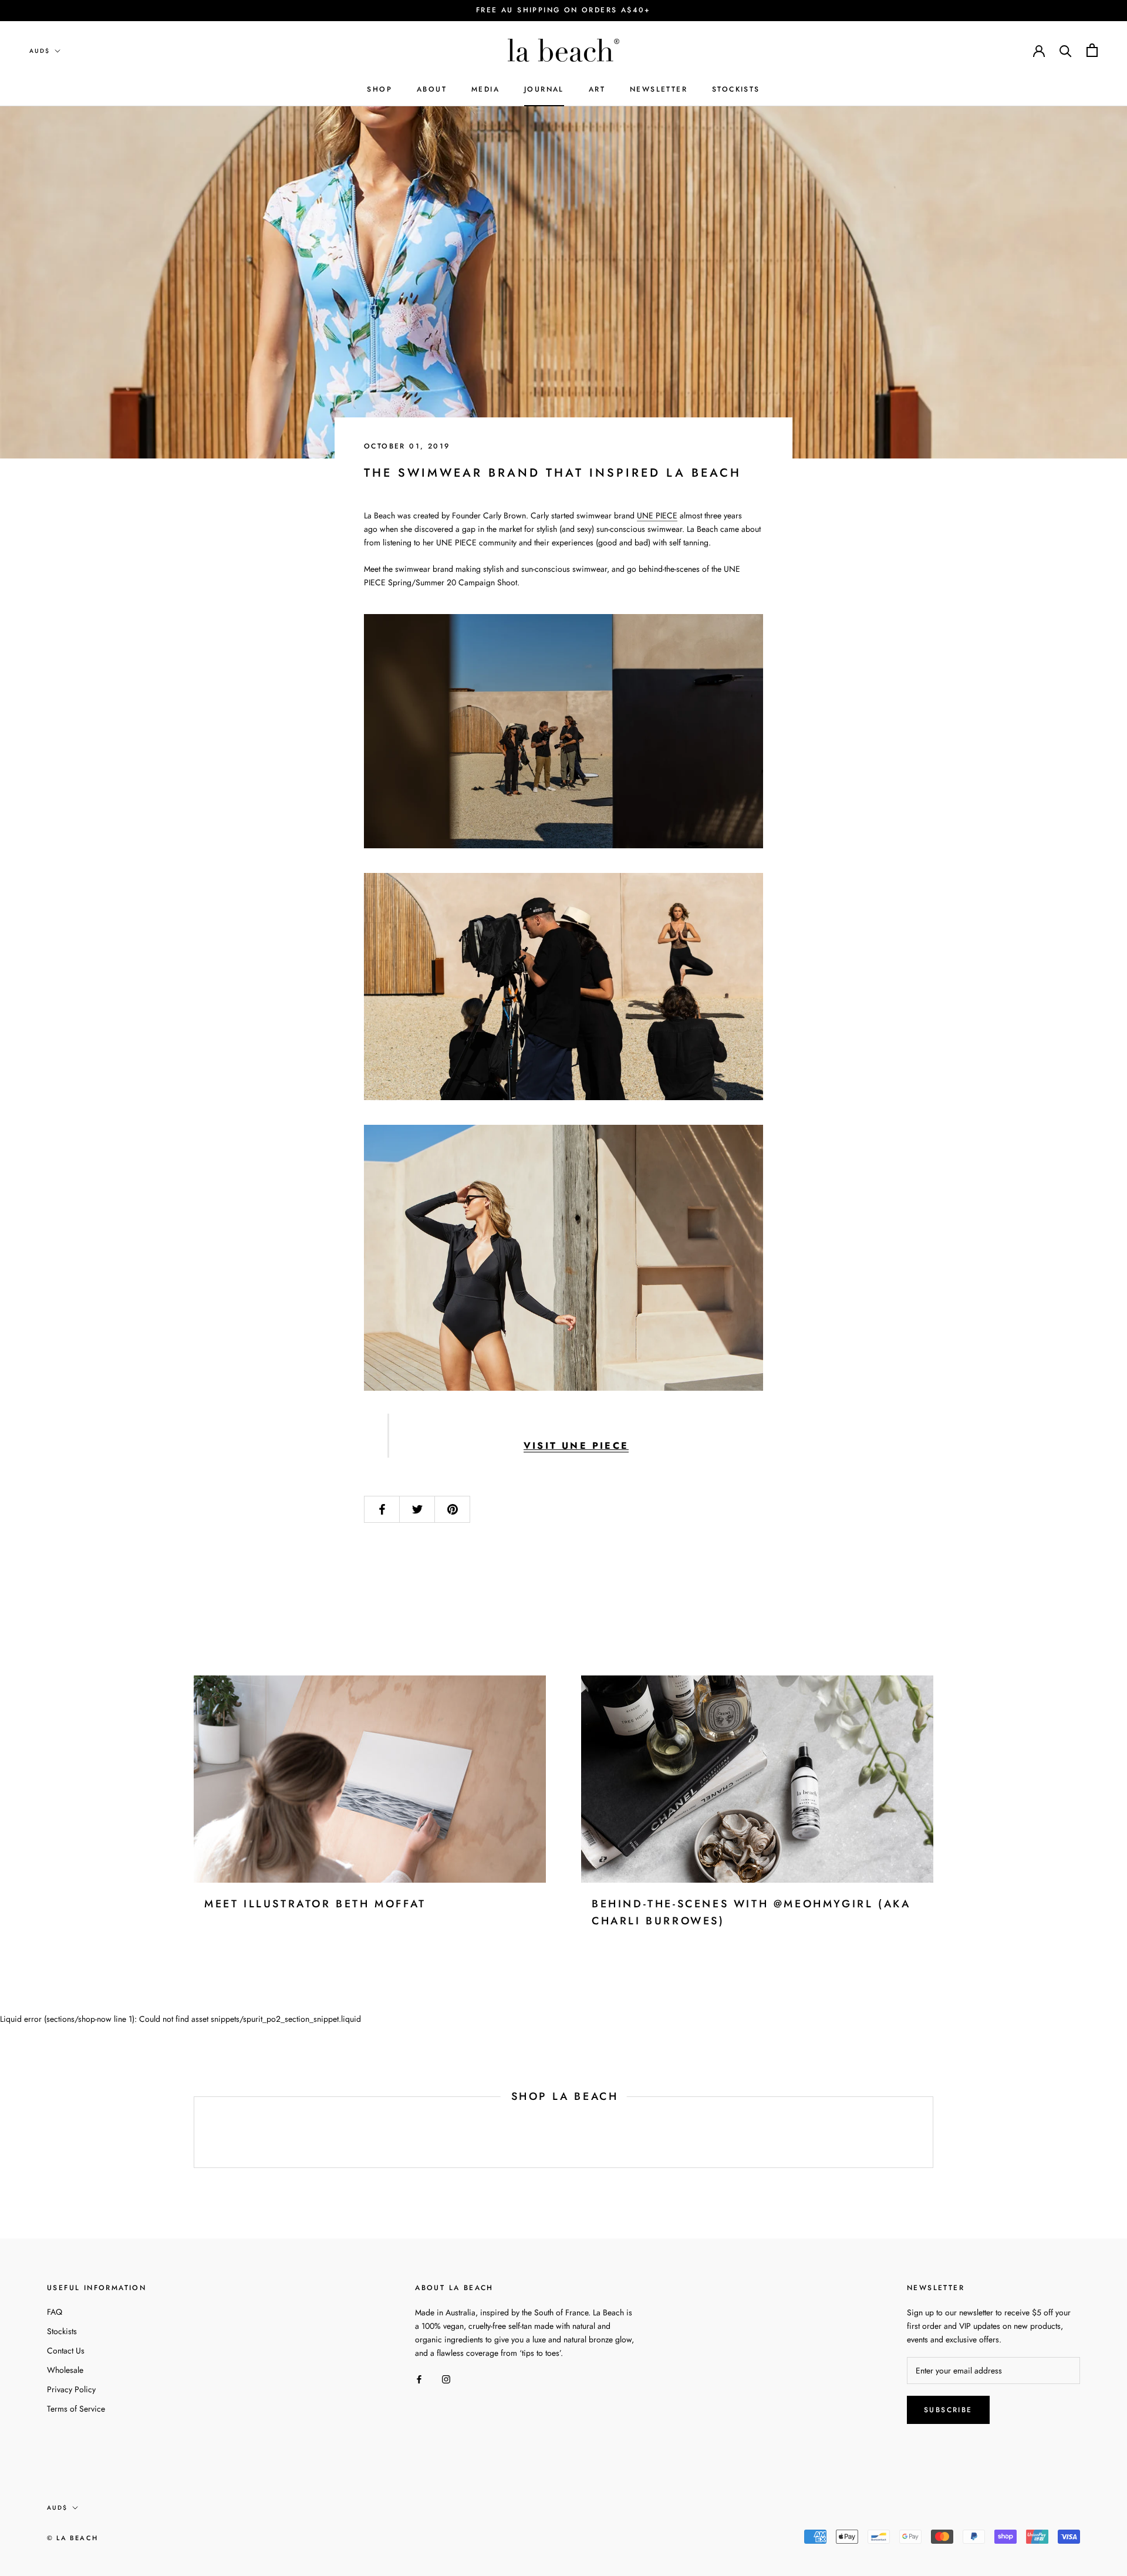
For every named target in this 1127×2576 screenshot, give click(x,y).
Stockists (62, 2331)
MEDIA (485, 89)
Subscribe (948, 2410)
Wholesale (65, 2370)
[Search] (1066, 50)
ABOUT (432, 89)
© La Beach (72, 2538)
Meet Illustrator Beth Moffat (315, 1904)
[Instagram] (446, 2378)
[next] (932, 2132)
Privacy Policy (71, 2389)
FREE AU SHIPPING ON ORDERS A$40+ (563, 10)
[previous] (194, 2132)
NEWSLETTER (659, 89)
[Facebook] (419, 2378)
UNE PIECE (657, 515)
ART (597, 89)
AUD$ (40, 51)
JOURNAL (544, 89)
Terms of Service (76, 2409)
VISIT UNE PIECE (576, 1446)
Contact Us (66, 2351)
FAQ (55, 2312)
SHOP (379, 89)
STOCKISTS (736, 89)
